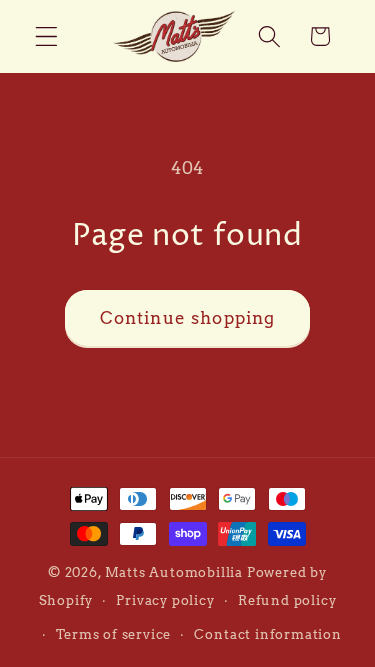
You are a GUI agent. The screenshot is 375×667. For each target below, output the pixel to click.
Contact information (267, 634)
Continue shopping (188, 317)
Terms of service (113, 634)
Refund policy (287, 600)
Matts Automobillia (174, 572)
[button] (46, 36)
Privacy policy (165, 600)
